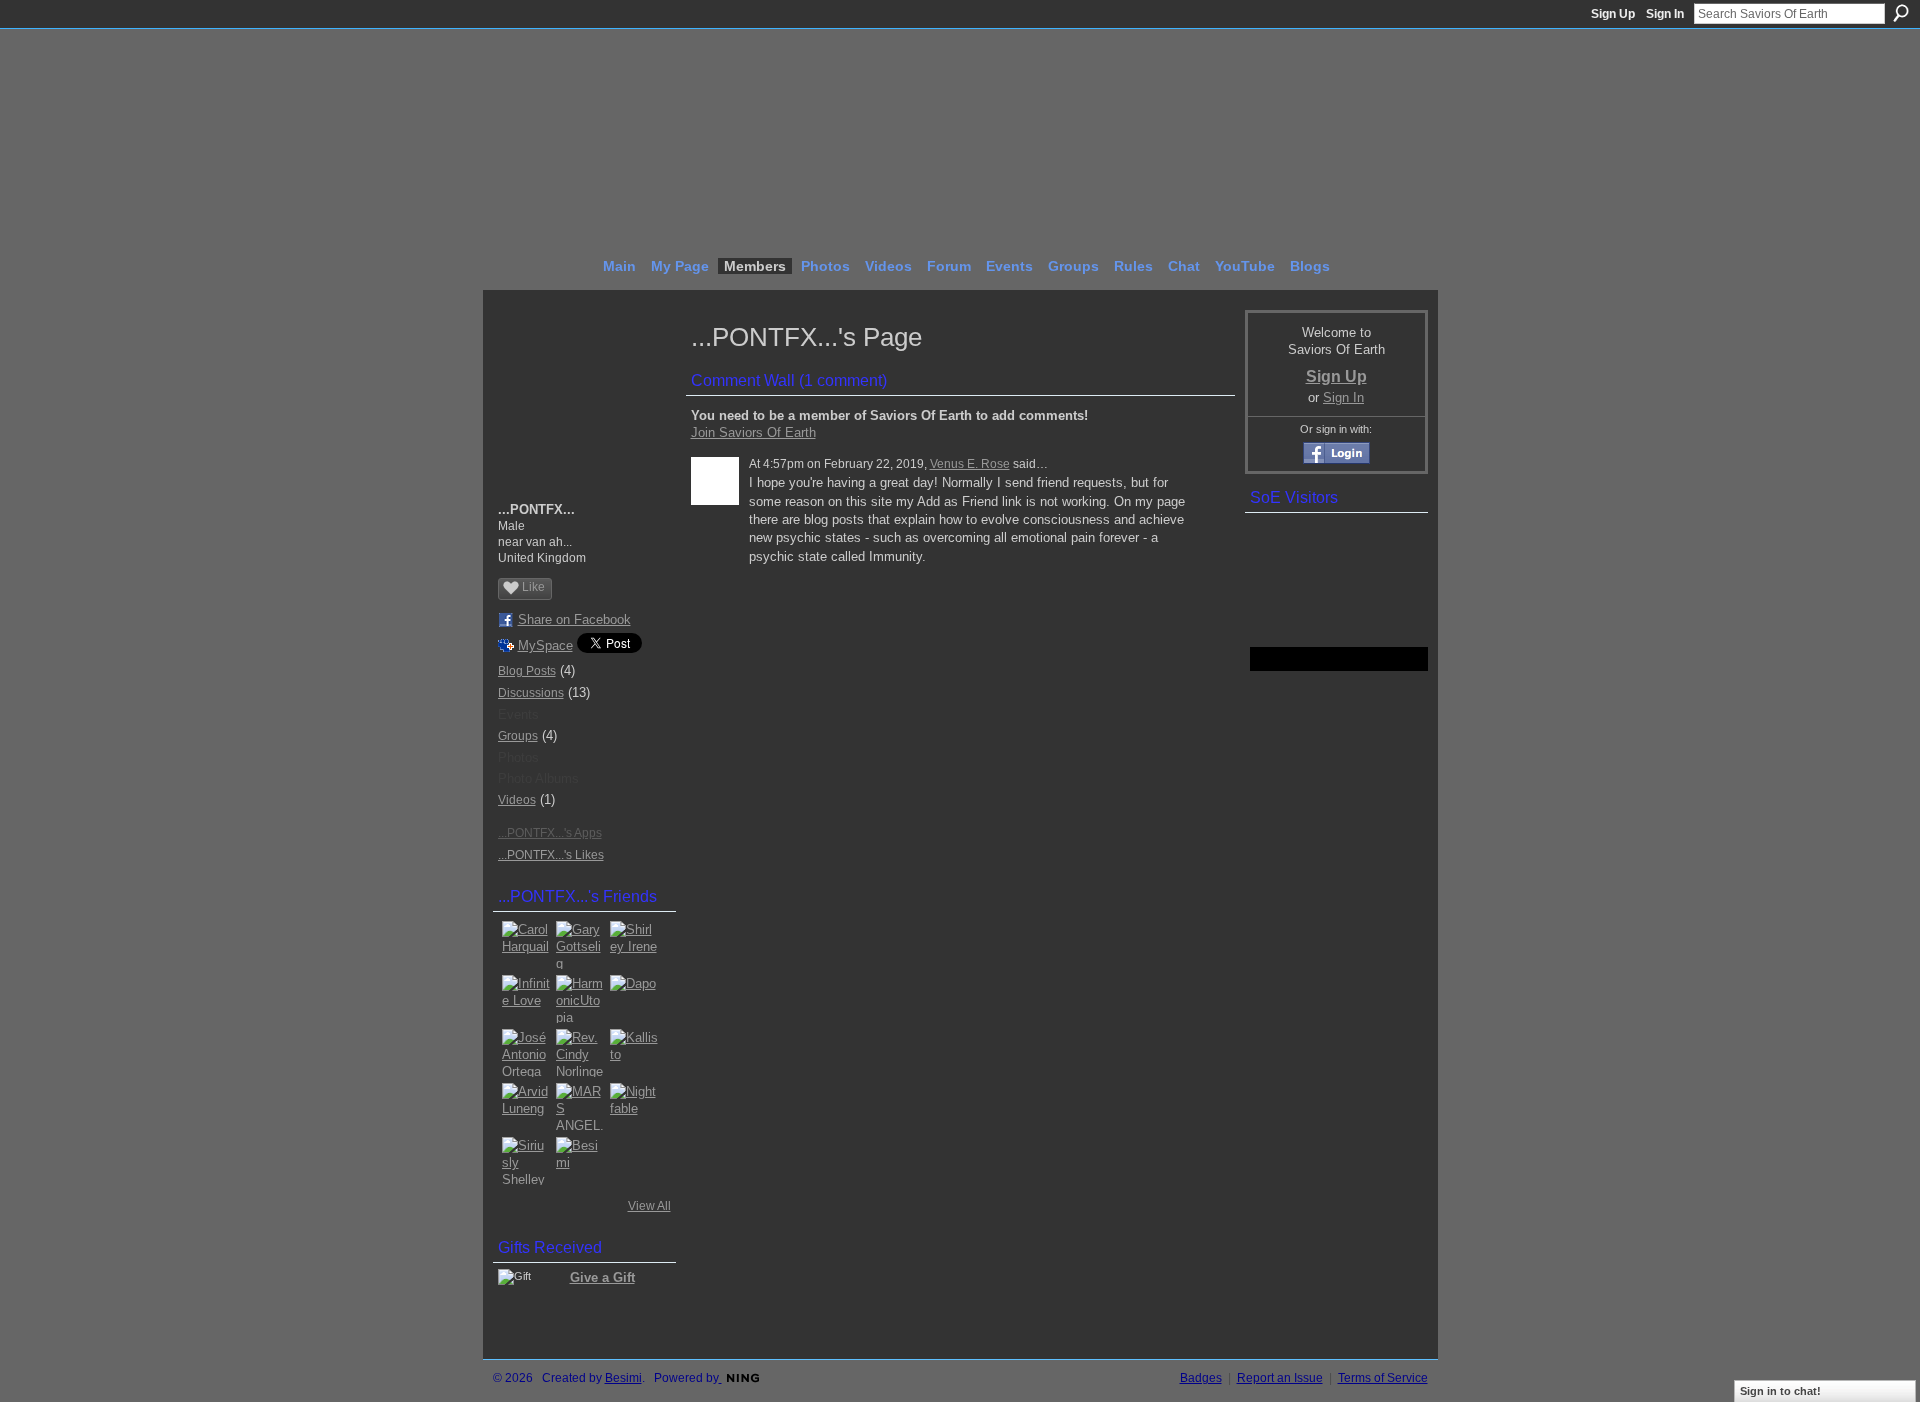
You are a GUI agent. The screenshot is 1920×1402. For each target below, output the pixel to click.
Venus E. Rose (970, 464)
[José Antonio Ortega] (526, 1053)
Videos (517, 800)
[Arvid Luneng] (526, 1107)
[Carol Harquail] (526, 945)
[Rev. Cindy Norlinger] (580, 1053)
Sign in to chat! (1780, 1391)
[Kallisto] (634, 1053)
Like (533, 587)
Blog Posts (527, 671)
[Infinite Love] (526, 999)
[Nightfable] (634, 1107)
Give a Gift (602, 1277)
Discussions (531, 693)
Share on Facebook (574, 619)
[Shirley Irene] (634, 945)
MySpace (545, 645)
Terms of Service (1383, 1378)
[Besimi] (580, 1161)
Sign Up (1613, 14)
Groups (518, 736)
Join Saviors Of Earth (753, 432)
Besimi (623, 1378)
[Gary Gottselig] (580, 945)
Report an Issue (1280, 1378)
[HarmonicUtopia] (580, 999)
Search (1901, 13)
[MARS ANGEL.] (580, 1107)
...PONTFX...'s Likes (551, 855)
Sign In (1665, 14)
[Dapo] (634, 999)
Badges (1201, 1378)
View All (649, 1206)
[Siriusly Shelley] (526, 1161)
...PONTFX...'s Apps (550, 833)
